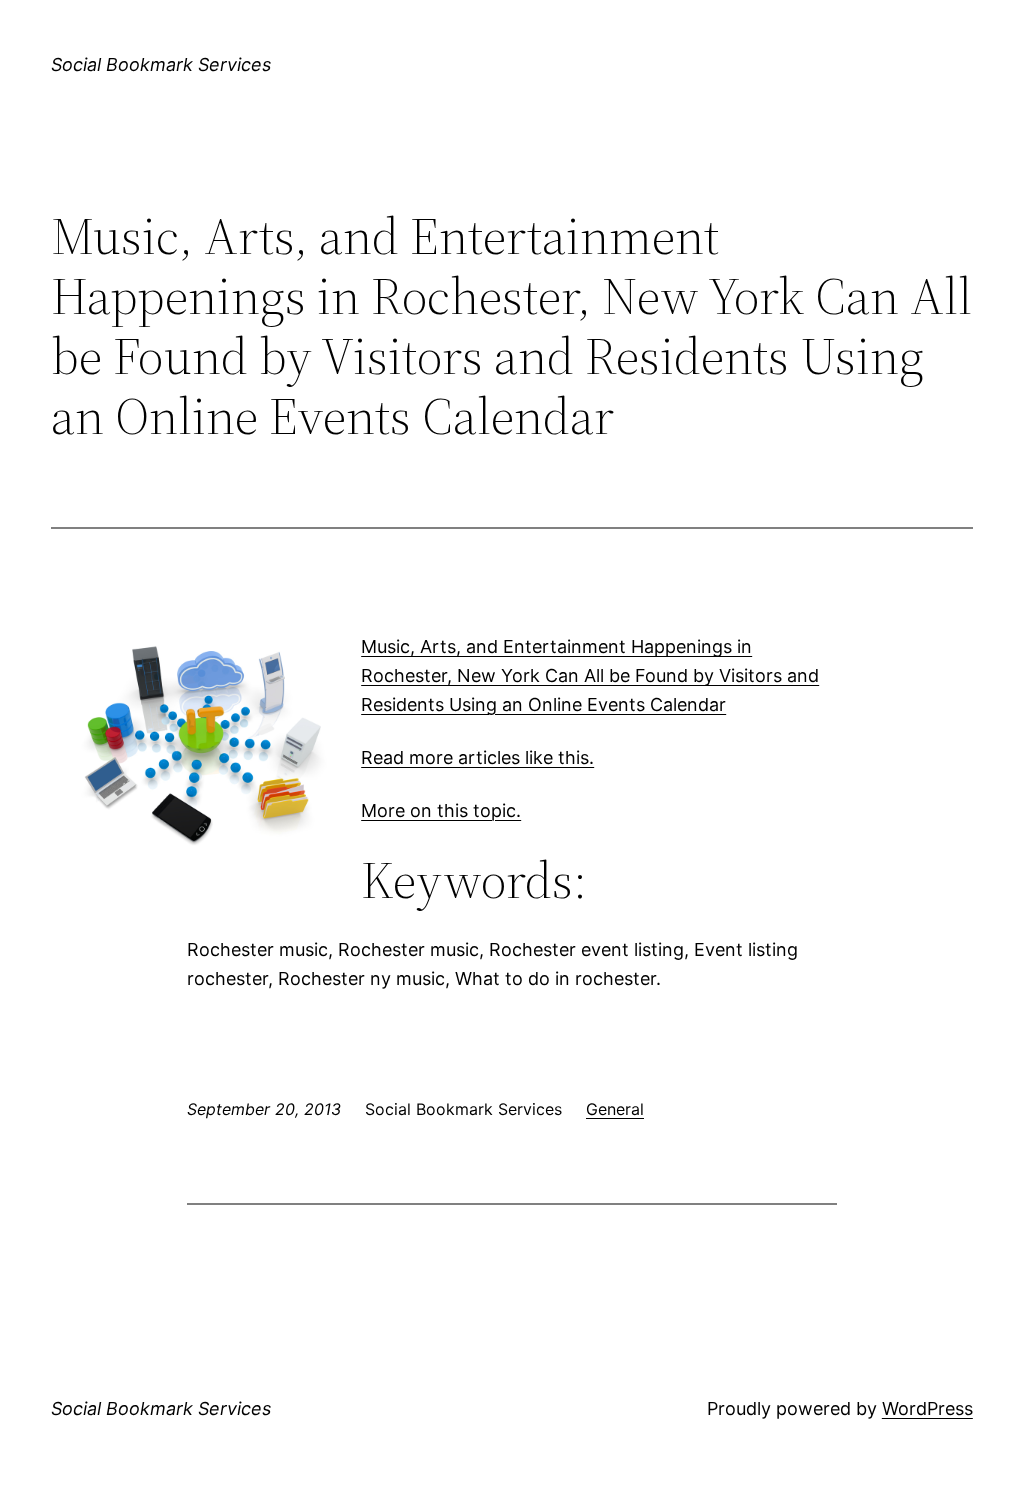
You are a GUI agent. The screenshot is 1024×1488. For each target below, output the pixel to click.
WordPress (927, 1408)
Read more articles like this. (477, 757)
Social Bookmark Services (161, 64)
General (615, 1109)
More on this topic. (441, 810)
